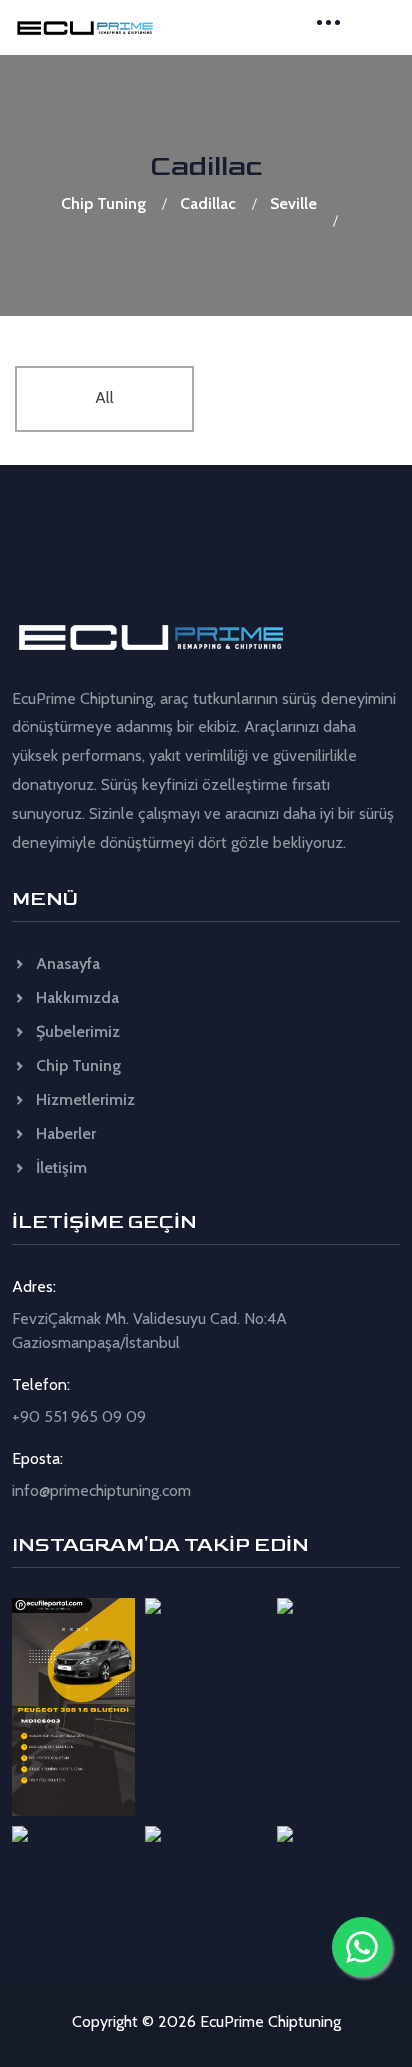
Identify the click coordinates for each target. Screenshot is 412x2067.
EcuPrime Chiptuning (270, 2021)
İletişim (59, 1167)
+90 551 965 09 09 (79, 1416)
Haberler (64, 1133)
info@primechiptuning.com (101, 1490)
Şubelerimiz (76, 1031)
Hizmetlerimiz (83, 1099)
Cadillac (208, 203)
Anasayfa (66, 963)
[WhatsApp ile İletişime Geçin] (362, 1947)
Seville (293, 203)
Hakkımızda (75, 997)
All (104, 397)
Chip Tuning (103, 203)
